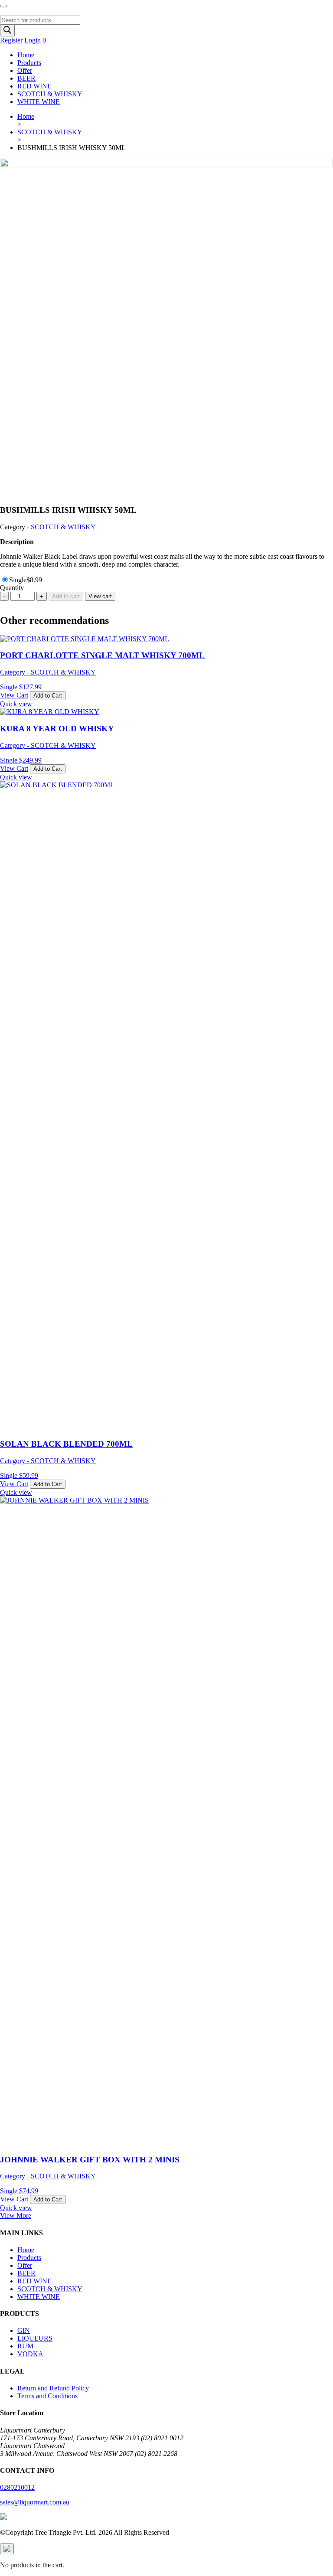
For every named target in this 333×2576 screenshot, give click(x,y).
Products (29, 63)
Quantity (12, 588)
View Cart (14, 695)
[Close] (7, 2549)
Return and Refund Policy (53, 2388)
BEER (26, 78)
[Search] (7, 31)
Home (26, 55)
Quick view (16, 704)
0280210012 (17, 2487)
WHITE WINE (39, 102)
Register (11, 40)
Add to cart (66, 596)
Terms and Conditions (47, 2396)
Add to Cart (48, 696)
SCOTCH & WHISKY (50, 94)
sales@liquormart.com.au (35, 2502)
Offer (25, 70)
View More (16, 2216)
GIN (24, 2330)
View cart (100, 596)
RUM (25, 2346)
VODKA (30, 2354)
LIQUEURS (35, 2338)
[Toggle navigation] (3, 6)
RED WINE (34, 86)
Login (33, 40)
